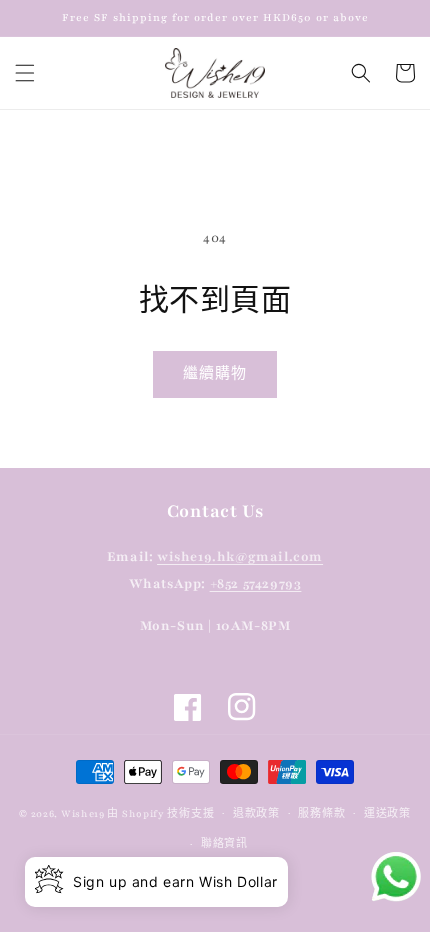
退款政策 (256, 813)
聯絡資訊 (224, 843)
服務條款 (321, 813)
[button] (25, 73)
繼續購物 (215, 374)
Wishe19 (83, 812)
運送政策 (387, 813)
